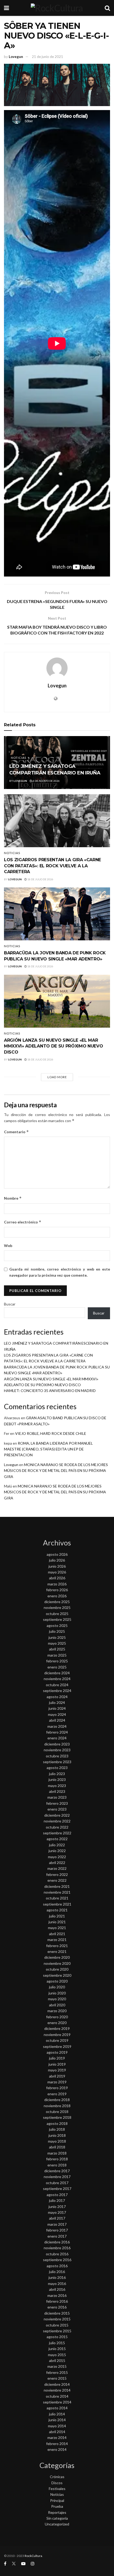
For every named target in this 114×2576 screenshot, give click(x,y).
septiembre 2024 (57, 1691)
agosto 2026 (57, 1554)
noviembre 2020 (57, 1963)
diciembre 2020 (57, 1957)
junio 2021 (57, 1922)
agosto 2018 (57, 2123)
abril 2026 (57, 1578)
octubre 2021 (57, 1898)
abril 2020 (57, 2005)
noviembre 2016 (57, 2248)
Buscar (10, 1304)
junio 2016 (57, 2277)
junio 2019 (57, 2064)
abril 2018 (57, 2147)
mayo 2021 (57, 1928)
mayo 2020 (57, 1999)
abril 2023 (57, 1791)
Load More (57, 1077)
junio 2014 (57, 2420)
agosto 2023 (57, 1768)
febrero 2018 (57, 2159)
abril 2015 (57, 2360)
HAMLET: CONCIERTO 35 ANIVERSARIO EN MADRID (50, 1391)
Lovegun (16, 57)
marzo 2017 (57, 2224)
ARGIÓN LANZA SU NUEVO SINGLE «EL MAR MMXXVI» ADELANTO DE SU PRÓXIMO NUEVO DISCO (53, 1046)
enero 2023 (57, 1809)
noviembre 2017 (57, 2177)
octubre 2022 (57, 1827)
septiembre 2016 (57, 2260)
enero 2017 (57, 2236)
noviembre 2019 (57, 2035)
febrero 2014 (57, 2444)
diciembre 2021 (57, 1886)
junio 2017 (57, 2207)
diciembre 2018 (57, 2100)
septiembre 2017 (57, 2189)
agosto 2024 (57, 1697)
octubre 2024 (57, 1685)
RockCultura (33, 2556)
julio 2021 (57, 1916)
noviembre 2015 (57, 2319)
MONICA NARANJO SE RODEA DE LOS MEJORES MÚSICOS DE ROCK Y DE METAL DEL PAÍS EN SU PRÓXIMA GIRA (56, 1471)
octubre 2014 (57, 2396)
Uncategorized (57, 2524)
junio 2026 (57, 1566)
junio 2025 (57, 1637)
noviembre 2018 (57, 2106)
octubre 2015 (57, 2325)
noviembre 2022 (57, 1821)
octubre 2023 (57, 1756)
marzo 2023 (57, 1797)
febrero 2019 (57, 2088)
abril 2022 (57, 1863)
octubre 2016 (57, 2254)
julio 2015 (57, 2343)
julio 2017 (57, 2200)
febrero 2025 (57, 1661)
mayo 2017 (57, 2212)
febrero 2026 (57, 1590)
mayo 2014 (57, 2426)
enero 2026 (57, 1596)
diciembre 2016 (57, 2242)
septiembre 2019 (57, 2046)
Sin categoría (57, 2518)
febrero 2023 (57, 1803)
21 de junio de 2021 (47, 57)
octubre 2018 (57, 2112)
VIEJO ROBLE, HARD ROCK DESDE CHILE (51, 1433)
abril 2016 (57, 2289)
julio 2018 (57, 2129)
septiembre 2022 (57, 1833)
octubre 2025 (57, 1614)
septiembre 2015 (57, 2331)
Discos (57, 2483)
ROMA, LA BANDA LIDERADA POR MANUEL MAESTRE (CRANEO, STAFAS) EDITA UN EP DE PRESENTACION (48, 1449)
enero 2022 (57, 1880)
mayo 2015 (57, 2355)
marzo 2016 (57, 2295)
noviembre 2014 (57, 2390)
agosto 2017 (57, 2195)
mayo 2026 (57, 1572)
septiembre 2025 (57, 1619)
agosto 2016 (57, 2266)
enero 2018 (57, 2165)
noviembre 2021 (57, 1892)
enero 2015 (57, 2378)
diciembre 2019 (57, 2028)
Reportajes (57, 2512)
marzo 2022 (57, 1868)
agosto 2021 (57, 1910)
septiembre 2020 (57, 1975)
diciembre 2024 (57, 1673)
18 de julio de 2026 (40, 879)
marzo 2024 (57, 1726)
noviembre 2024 (57, 1679)
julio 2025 (57, 1631)
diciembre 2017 (57, 2171)
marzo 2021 (57, 1940)
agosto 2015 (57, 2337)
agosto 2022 (57, 1839)
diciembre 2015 (57, 2313)
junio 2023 (57, 1779)
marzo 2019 (57, 2082)
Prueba (57, 2506)
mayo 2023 (57, 1786)
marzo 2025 (57, 1655)
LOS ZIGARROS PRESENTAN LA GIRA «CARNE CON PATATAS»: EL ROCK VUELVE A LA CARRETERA (52, 866)
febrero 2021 (57, 1946)
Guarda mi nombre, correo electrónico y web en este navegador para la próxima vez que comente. (60, 1272)
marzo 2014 (57, 2437)
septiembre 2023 (57, 1762)
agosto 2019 (57, 2052)
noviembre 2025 (57, 1607)
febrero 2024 (57, 1732)
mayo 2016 (57, 2284)
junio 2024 (57, 1708)
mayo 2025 (57, 1643)
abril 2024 (57, 1720)
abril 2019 (57, 2076)
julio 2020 (57, 1987)
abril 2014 (57, 2432)
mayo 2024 (57, 1714)
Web (8, 1246)
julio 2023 (57, 1774)
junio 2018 (57, 2135)
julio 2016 (57, 2272)
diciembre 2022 (57, 1815)
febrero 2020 (57, 2017)
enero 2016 (57, 2307)
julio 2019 (57, 2058)
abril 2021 (57, 1934)
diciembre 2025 (57, 1602)
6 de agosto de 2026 (46, 781)
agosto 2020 (57, 1981)
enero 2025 (57, 1667)
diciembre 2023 (57, 1744)
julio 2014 (57, 2414)
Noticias (19, 758)
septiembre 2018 (57, 2117)
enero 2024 (57, 1738)
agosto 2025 (57, 1625)
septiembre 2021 (57, 1904)
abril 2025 (57, 1649)
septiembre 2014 (57, 2402)
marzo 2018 (57, 2153)
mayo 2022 (57, 1857)
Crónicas (57, 2477)
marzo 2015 (57, 2366)
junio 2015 (57, 2349)
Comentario (16, 1132)
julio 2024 (57, 1702)
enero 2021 (57, 1951)
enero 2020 (57, 2023)
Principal (57, 2500)
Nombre (13, 1198)
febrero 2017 (57, 2230)
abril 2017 (57, 2218)
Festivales (57, 2489)
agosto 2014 (57, 2408)
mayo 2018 (57, 2141)
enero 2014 (57, 2449)
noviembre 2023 (57, 1750)
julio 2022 (57, 1845)
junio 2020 (57, 1993)
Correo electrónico (23, 1222)
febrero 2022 (57, 1874)
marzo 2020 (57, 2011)
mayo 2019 (57, 2070)
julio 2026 (57, 1560)
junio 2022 (57, 1851)
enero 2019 (57, 2094)
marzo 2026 (57, 1584)
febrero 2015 (57, 2372)
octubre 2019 (57, 2040)
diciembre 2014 (57, 2384)
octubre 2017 (57, 2183)
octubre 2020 (57, 1969)
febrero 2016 (57, 2301)
